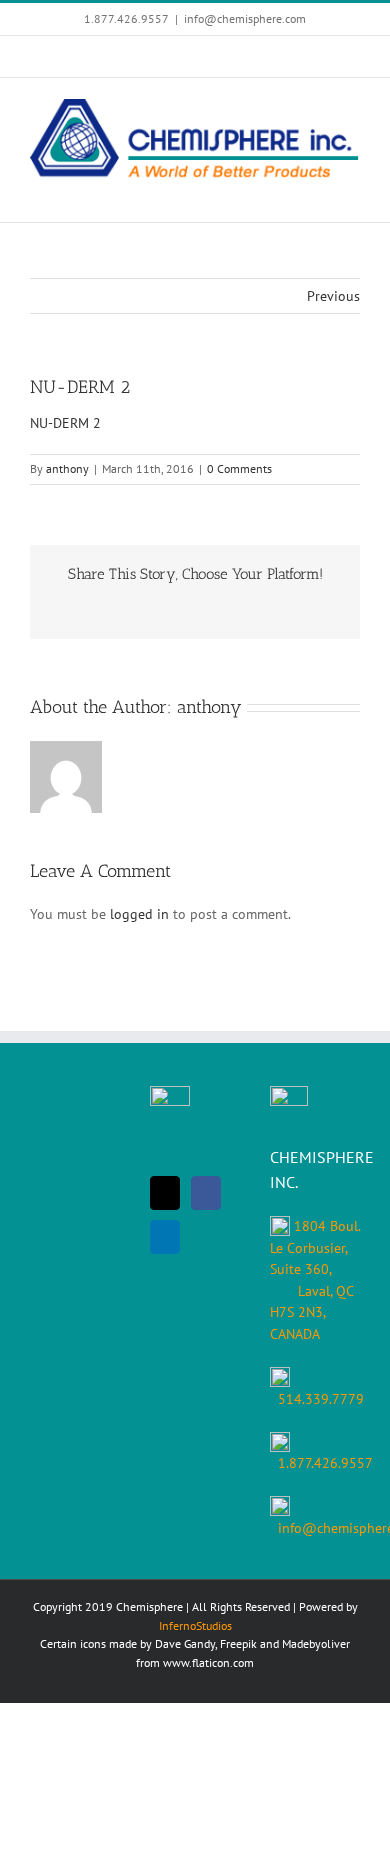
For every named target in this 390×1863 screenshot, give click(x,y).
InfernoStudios (195, 1625)
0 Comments (239, 468)
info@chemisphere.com (245, 18)
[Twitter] (165, 1193)
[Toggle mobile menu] (352, 191)
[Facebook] (206, 1193)
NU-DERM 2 (65, 423)
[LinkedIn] (165, 1237)
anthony (67, 468)
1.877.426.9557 (325, 1463)
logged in (139, 914)
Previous (333, 296)
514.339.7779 (321, 1399)
